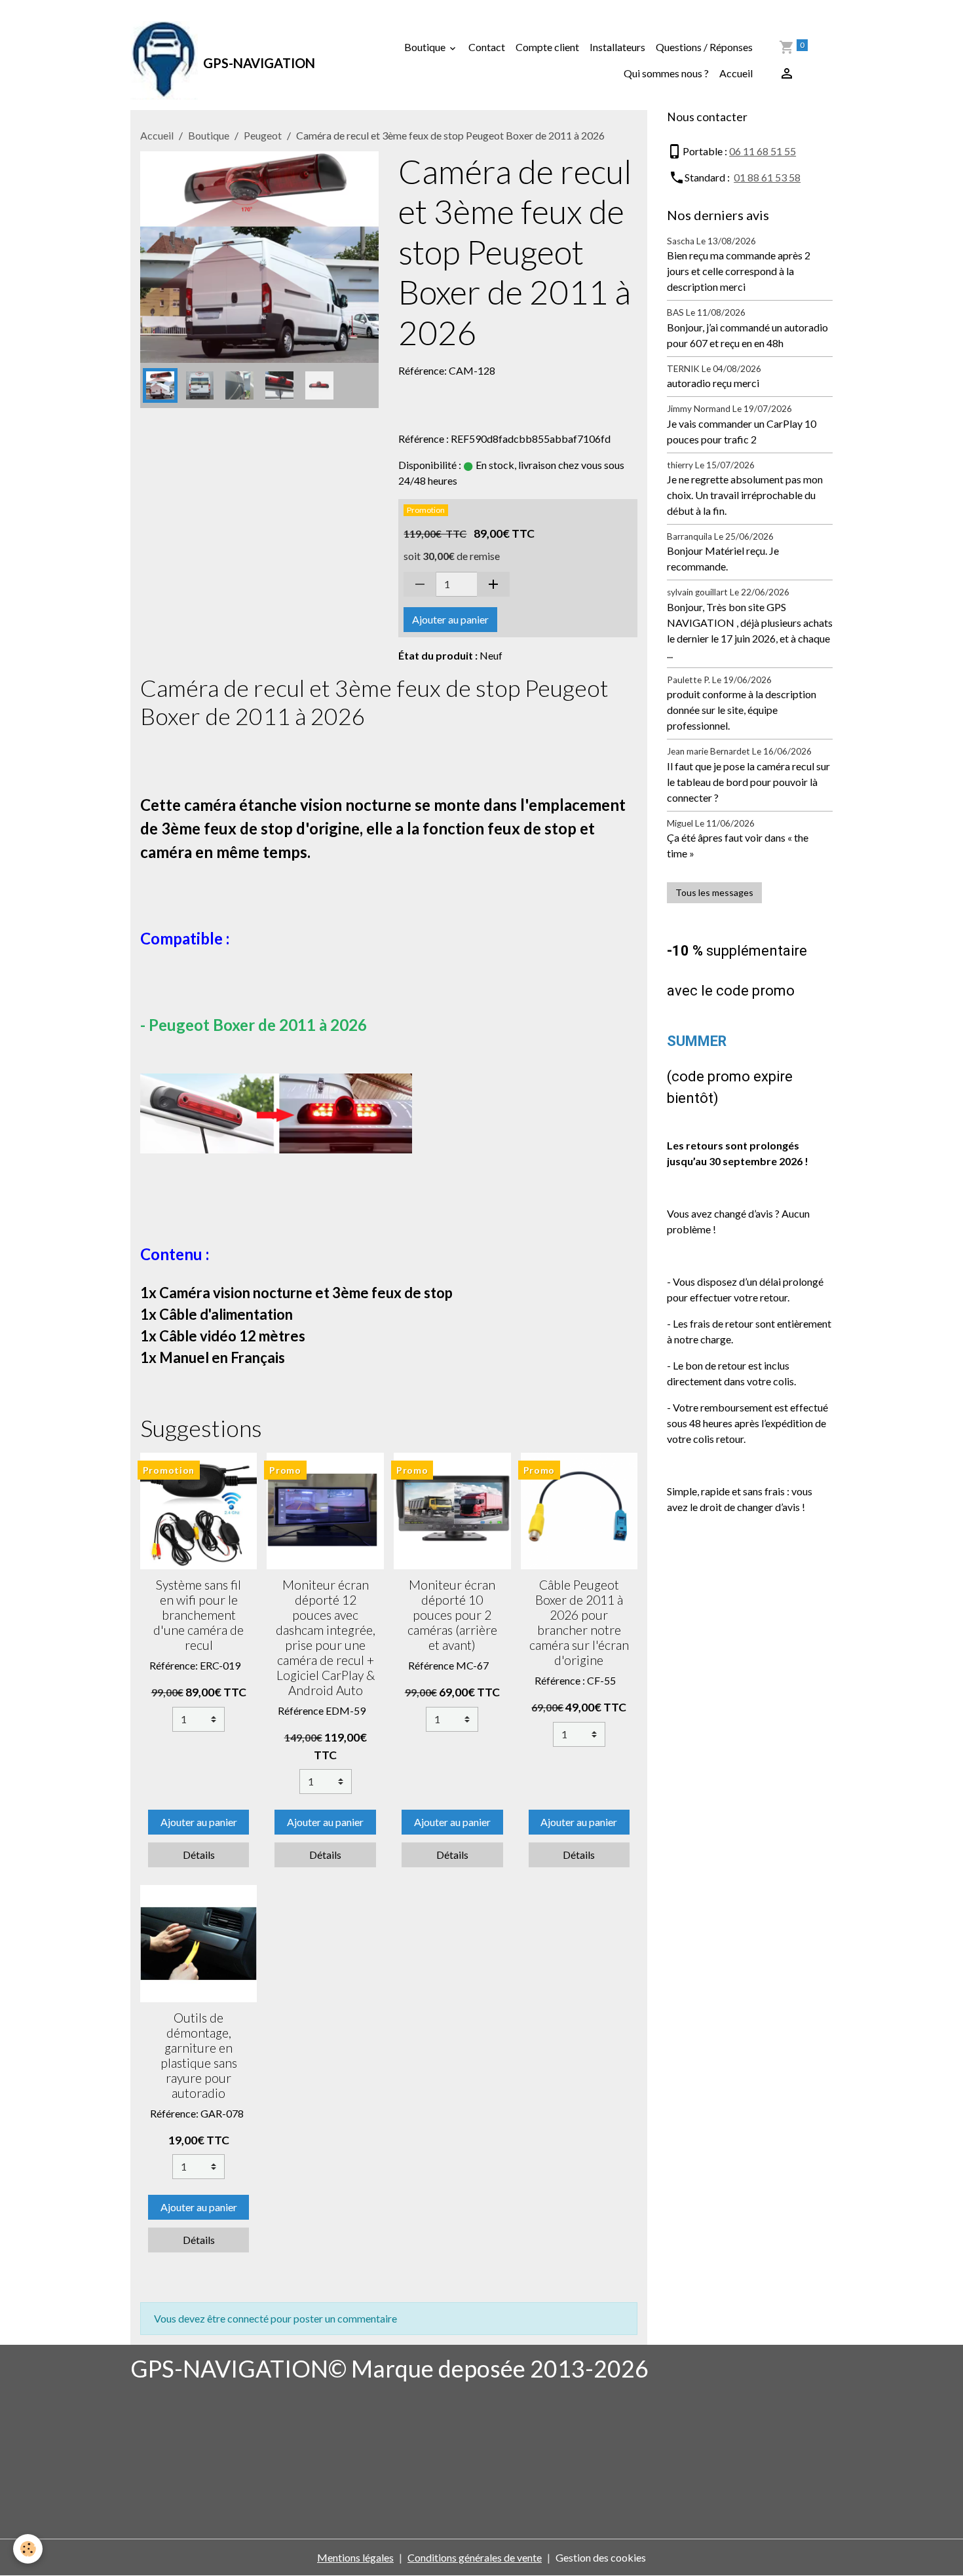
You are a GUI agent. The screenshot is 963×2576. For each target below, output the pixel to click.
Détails (199, 1855)
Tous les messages (714, 892)
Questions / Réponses (704, 47)
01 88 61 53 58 (767, 177)
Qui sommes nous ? (666, 73)
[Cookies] (28, 2549)
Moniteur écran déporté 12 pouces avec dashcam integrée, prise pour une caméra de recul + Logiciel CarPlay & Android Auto (326, 1637)
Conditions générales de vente (475, 2557)
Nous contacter (707, 117)
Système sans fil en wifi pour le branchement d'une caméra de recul (198, 1615)
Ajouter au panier (450, 619)
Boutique (426, 47)
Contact (487, 47)
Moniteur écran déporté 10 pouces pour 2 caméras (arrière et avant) (452, 1615)
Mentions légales (355, 2557)
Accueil (736, 73)
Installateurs (617, 47)
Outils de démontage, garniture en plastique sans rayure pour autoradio (199, 2055)
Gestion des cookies (601, 2557)
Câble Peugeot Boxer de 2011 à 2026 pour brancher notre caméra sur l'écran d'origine (579, 1622)
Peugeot (263, 135)
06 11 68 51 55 (763, 151)
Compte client (547, 47)
